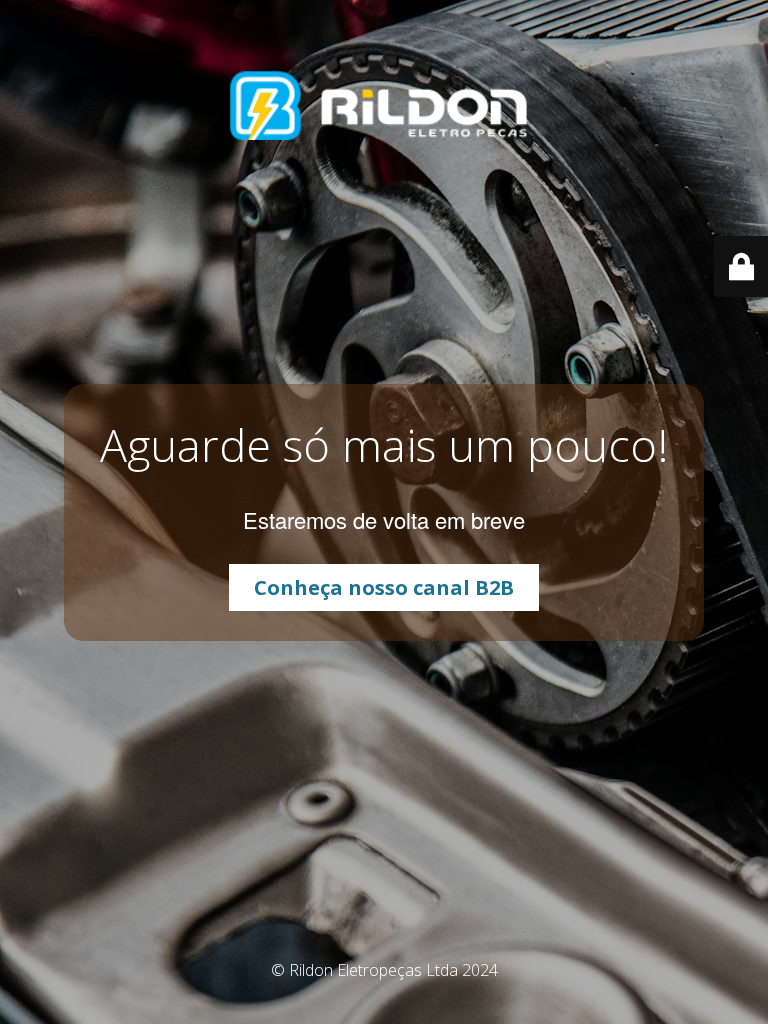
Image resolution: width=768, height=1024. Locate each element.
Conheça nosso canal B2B (384, 587)
